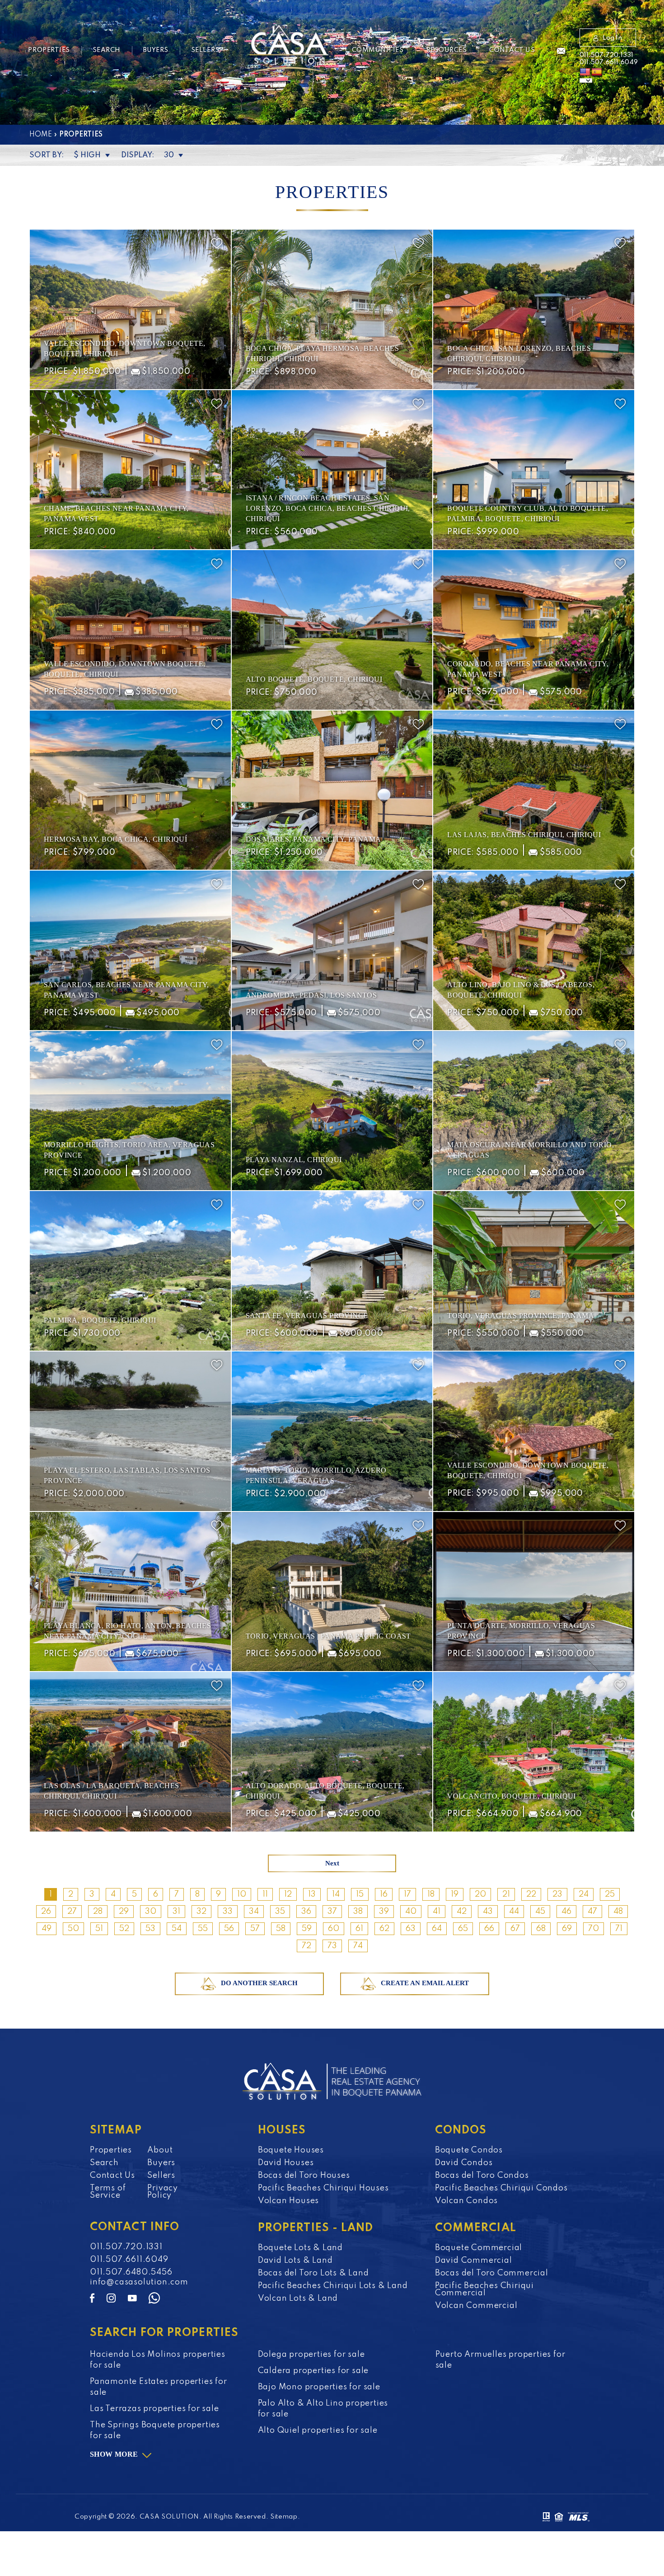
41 (437, 1912)
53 (150, 1929)
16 (384, 1894)
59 (307, 1929)
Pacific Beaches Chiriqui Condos (501, 2188)
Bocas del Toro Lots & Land (313, 2273)
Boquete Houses (291, 2150)
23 (557, 1894)
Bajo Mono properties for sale (319, 2387)
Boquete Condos (469, 2150)
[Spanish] (597, 72)
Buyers (156, 50)
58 (281, 1929)
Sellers (205, 50)
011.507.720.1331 (606, 55)
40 (411, 1912)
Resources (447, 50)
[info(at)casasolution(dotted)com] (561, 52)
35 (280, 1912)
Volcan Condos (466, 2201)
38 (358, 1912)
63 (411, 1929)
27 (72, 1912)
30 (151, 1912)
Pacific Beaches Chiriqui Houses (323, 2188)
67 (515, 1929)
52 (124, 1929)
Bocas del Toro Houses (304, 2176)
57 (255, 1929)
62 (384, 1929)
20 (480, 1894)
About (160, 2150)
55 (203, 1929)
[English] (585, 72)
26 (46, 1912)
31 (176, 1912)
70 (594, 1929)
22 (531, 1894)
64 (437, 1929)
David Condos (464, 2163)
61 (359, 1929)
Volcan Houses (288, 2201)
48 (618, 1912)
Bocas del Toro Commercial (492, 2273)
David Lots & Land (295, 2260)
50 (73, 1929)
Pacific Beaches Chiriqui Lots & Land (333, 2286)
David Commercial (474, 2260)
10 (242, 1894)
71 (619, 1929)
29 (124, 1912)
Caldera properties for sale (313, 2371)
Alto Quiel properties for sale (318, 2430)
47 (592, 1912)
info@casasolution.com (139, 2282)
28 (98, 1912)
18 (431, 1894)
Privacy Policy (163, 2192)
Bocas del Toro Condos (482, 2176)
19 (455, 1894)
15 (360, 1894)
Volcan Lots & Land (298, 2298)
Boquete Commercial (479, 2248)
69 (567, 1929)
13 (312, 1894)
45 (540, 1912)
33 (228, 1912)
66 (489, 1929)
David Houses (286, 2163)
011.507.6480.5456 (131, 2272)
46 (566, 1912)
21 (506, 1894)
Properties (49, 50)
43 (488, 1912)
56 (229, 1929)
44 (514, 1912)
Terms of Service (108, 2192)
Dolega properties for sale (311, 2355)
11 (265, 1894)
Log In (612, 38)
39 (384, 1912)
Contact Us (512, 50)
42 (462, 1912)
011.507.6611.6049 (609, 62)
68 (541, 1929)
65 (463, 1929)
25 (610, 1894)
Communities (378, 50)
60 (334, 1929)
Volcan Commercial (476, 2306)
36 (306, 1912)
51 (99, 1929)
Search (107, 50)
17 (407, 1894)
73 (332, 1946)
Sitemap (284, 2517)
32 (201, 1912)
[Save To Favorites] (217, 243)
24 (584, 1894)
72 (306, 1946)
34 (254, 1912)
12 (288, 1894)
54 (177, 1929)
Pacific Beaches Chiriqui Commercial (484, 2289)
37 (332, 1912)
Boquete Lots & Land (300, 2248)
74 (358, 1946)
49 (47, 1929)
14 (336, 1894)
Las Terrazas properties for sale (154, 2409)
